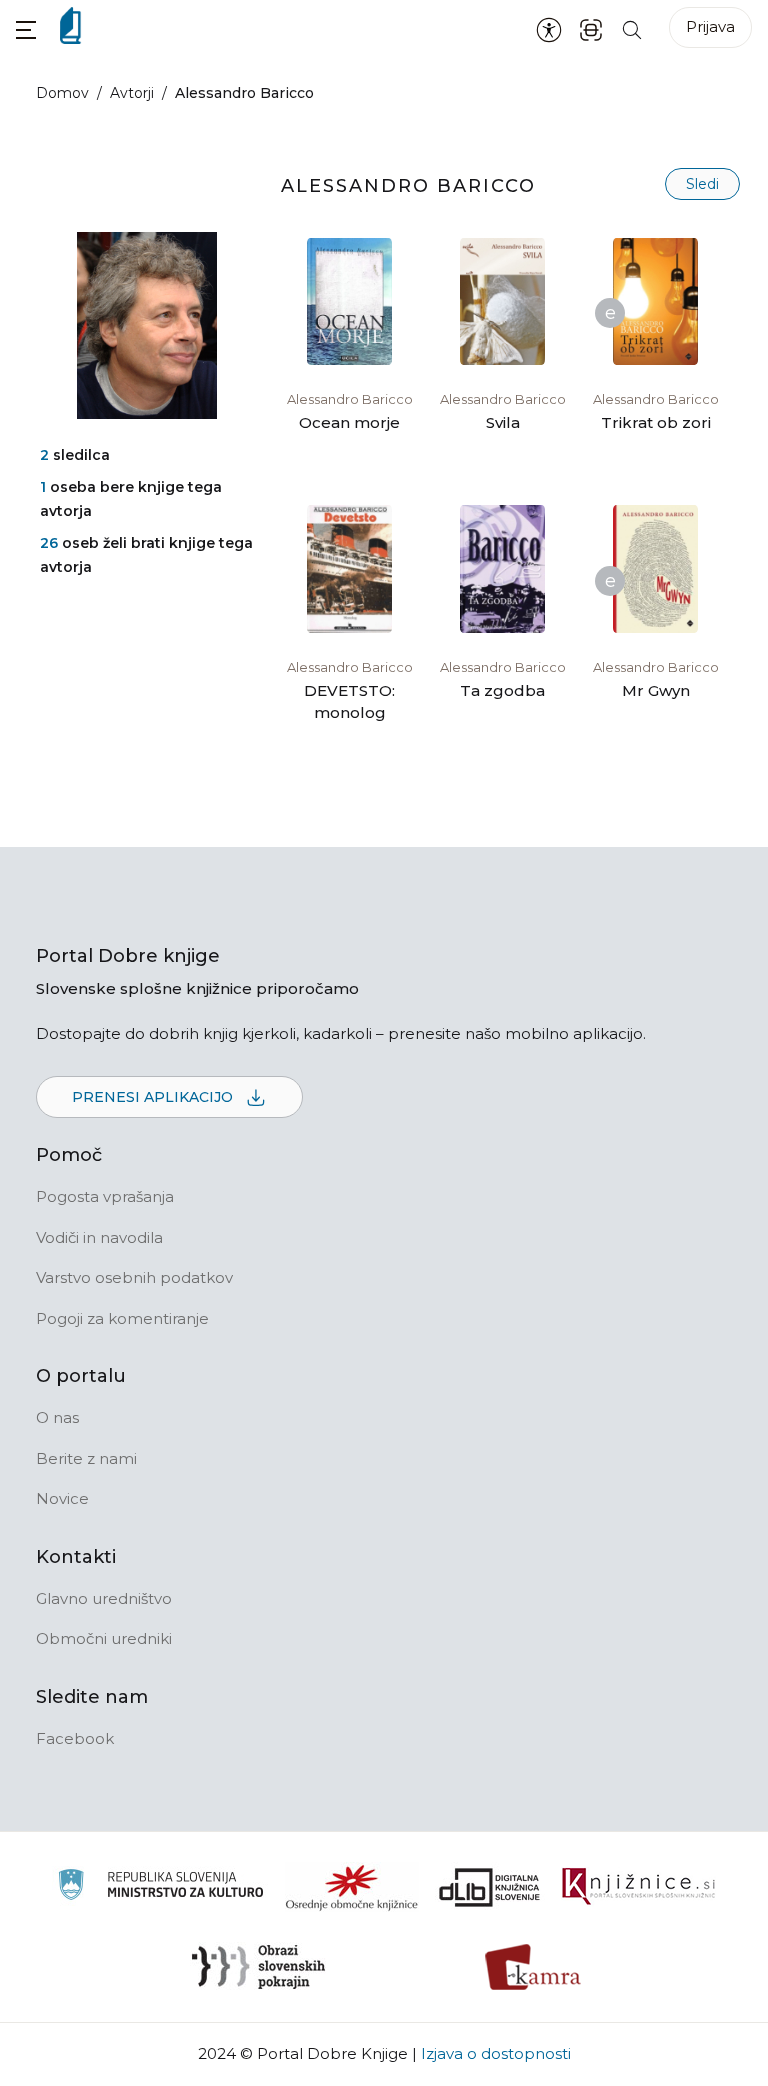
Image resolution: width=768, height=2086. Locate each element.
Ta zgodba (502, 690)
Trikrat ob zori (656, 422)
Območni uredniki (104, 1638)
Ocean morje (349, 422)
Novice (62, 1498)
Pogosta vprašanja (105, 1196)
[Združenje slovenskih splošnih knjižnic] (638, 1887)
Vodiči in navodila (99, 1237)
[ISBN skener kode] (591, 28)
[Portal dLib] (490, 1887)
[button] (26, 29)
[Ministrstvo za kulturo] (160, 1887)
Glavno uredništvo (104, 1598)
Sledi (702, 184)
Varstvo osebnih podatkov (134, 1277)
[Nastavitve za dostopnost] (549, 29)
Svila (503, 422)
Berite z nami (86, 1458)
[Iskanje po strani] (632, 28)
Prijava (710, 26)
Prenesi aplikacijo (154, 1097)
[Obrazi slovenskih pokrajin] (258, 1967)
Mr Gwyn (656, 690)
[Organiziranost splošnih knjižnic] (352, 1887)
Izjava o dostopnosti (496, 2053)
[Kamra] (533, 1967)
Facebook (75, 1738)
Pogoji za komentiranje (122, 1318)
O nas (57, 1417)
